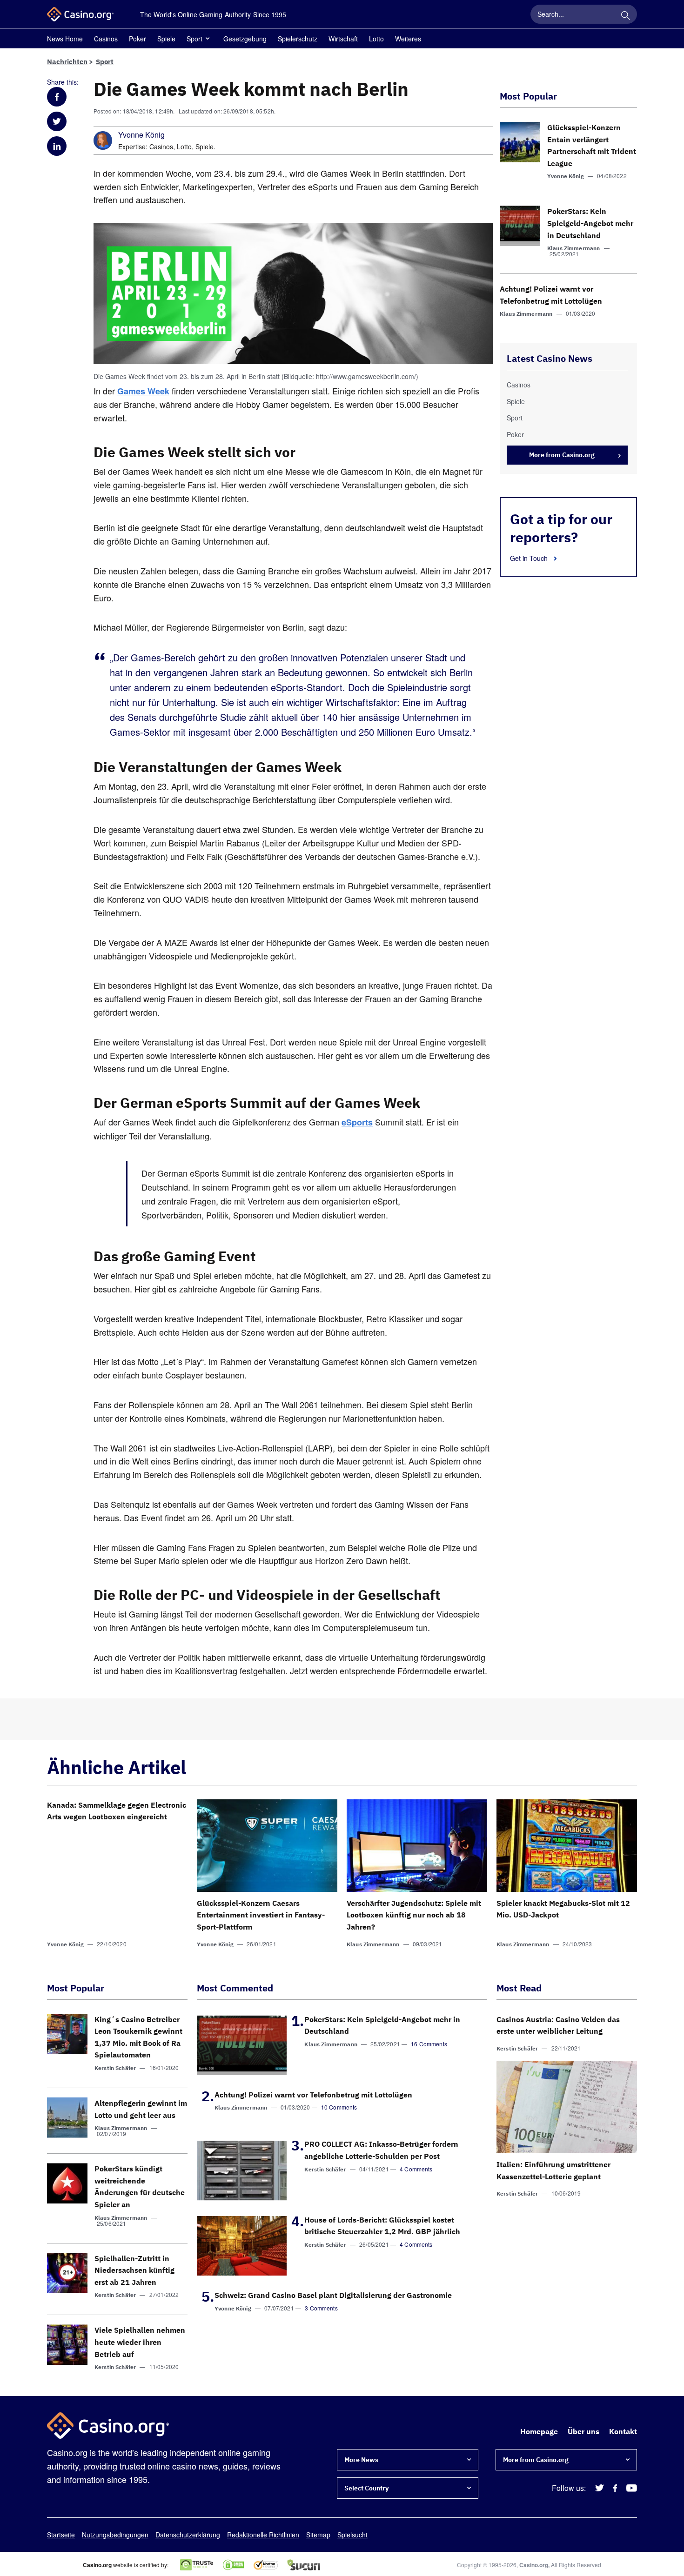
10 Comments (339, 2107)
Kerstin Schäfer (115, 2068)
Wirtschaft (343, 39)
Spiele (166, 39)
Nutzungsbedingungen (115, 2535)
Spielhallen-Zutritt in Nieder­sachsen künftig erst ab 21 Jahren (134, 2270)
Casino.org (534, 2565)
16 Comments (429, 2044)
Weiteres (408, 39)
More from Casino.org (562, 455)
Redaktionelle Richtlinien (263, 2535)
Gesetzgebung (245, 39)
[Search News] (625, 14)
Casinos (106, 39)
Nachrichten (67, 62)
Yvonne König (141, 135)
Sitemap (318, 2535)
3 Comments (321, 2308)
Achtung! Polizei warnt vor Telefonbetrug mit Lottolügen (313, 2095)
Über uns (583, 2431)
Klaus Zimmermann (573, 248)
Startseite (61, 2535)
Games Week (143, 391)
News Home (65, 39)
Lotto (376, 39)
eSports (357, 1122)
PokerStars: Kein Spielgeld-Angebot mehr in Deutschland (590, 223)
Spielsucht (352, 2535)
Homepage (539, 2431)
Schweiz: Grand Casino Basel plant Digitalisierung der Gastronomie (333, 2295)
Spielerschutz (298, 39)
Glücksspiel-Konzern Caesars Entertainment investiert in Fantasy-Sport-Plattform (261, 1915)
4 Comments (416, 2169)
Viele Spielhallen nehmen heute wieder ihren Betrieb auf (140, 2342)
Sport (194, 39)
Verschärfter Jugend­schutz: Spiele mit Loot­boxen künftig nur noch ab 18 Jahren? (414, 1915)
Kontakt (623, 2431)
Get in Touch (530, 558)
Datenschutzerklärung (188, 2535)
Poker (137, 39)
